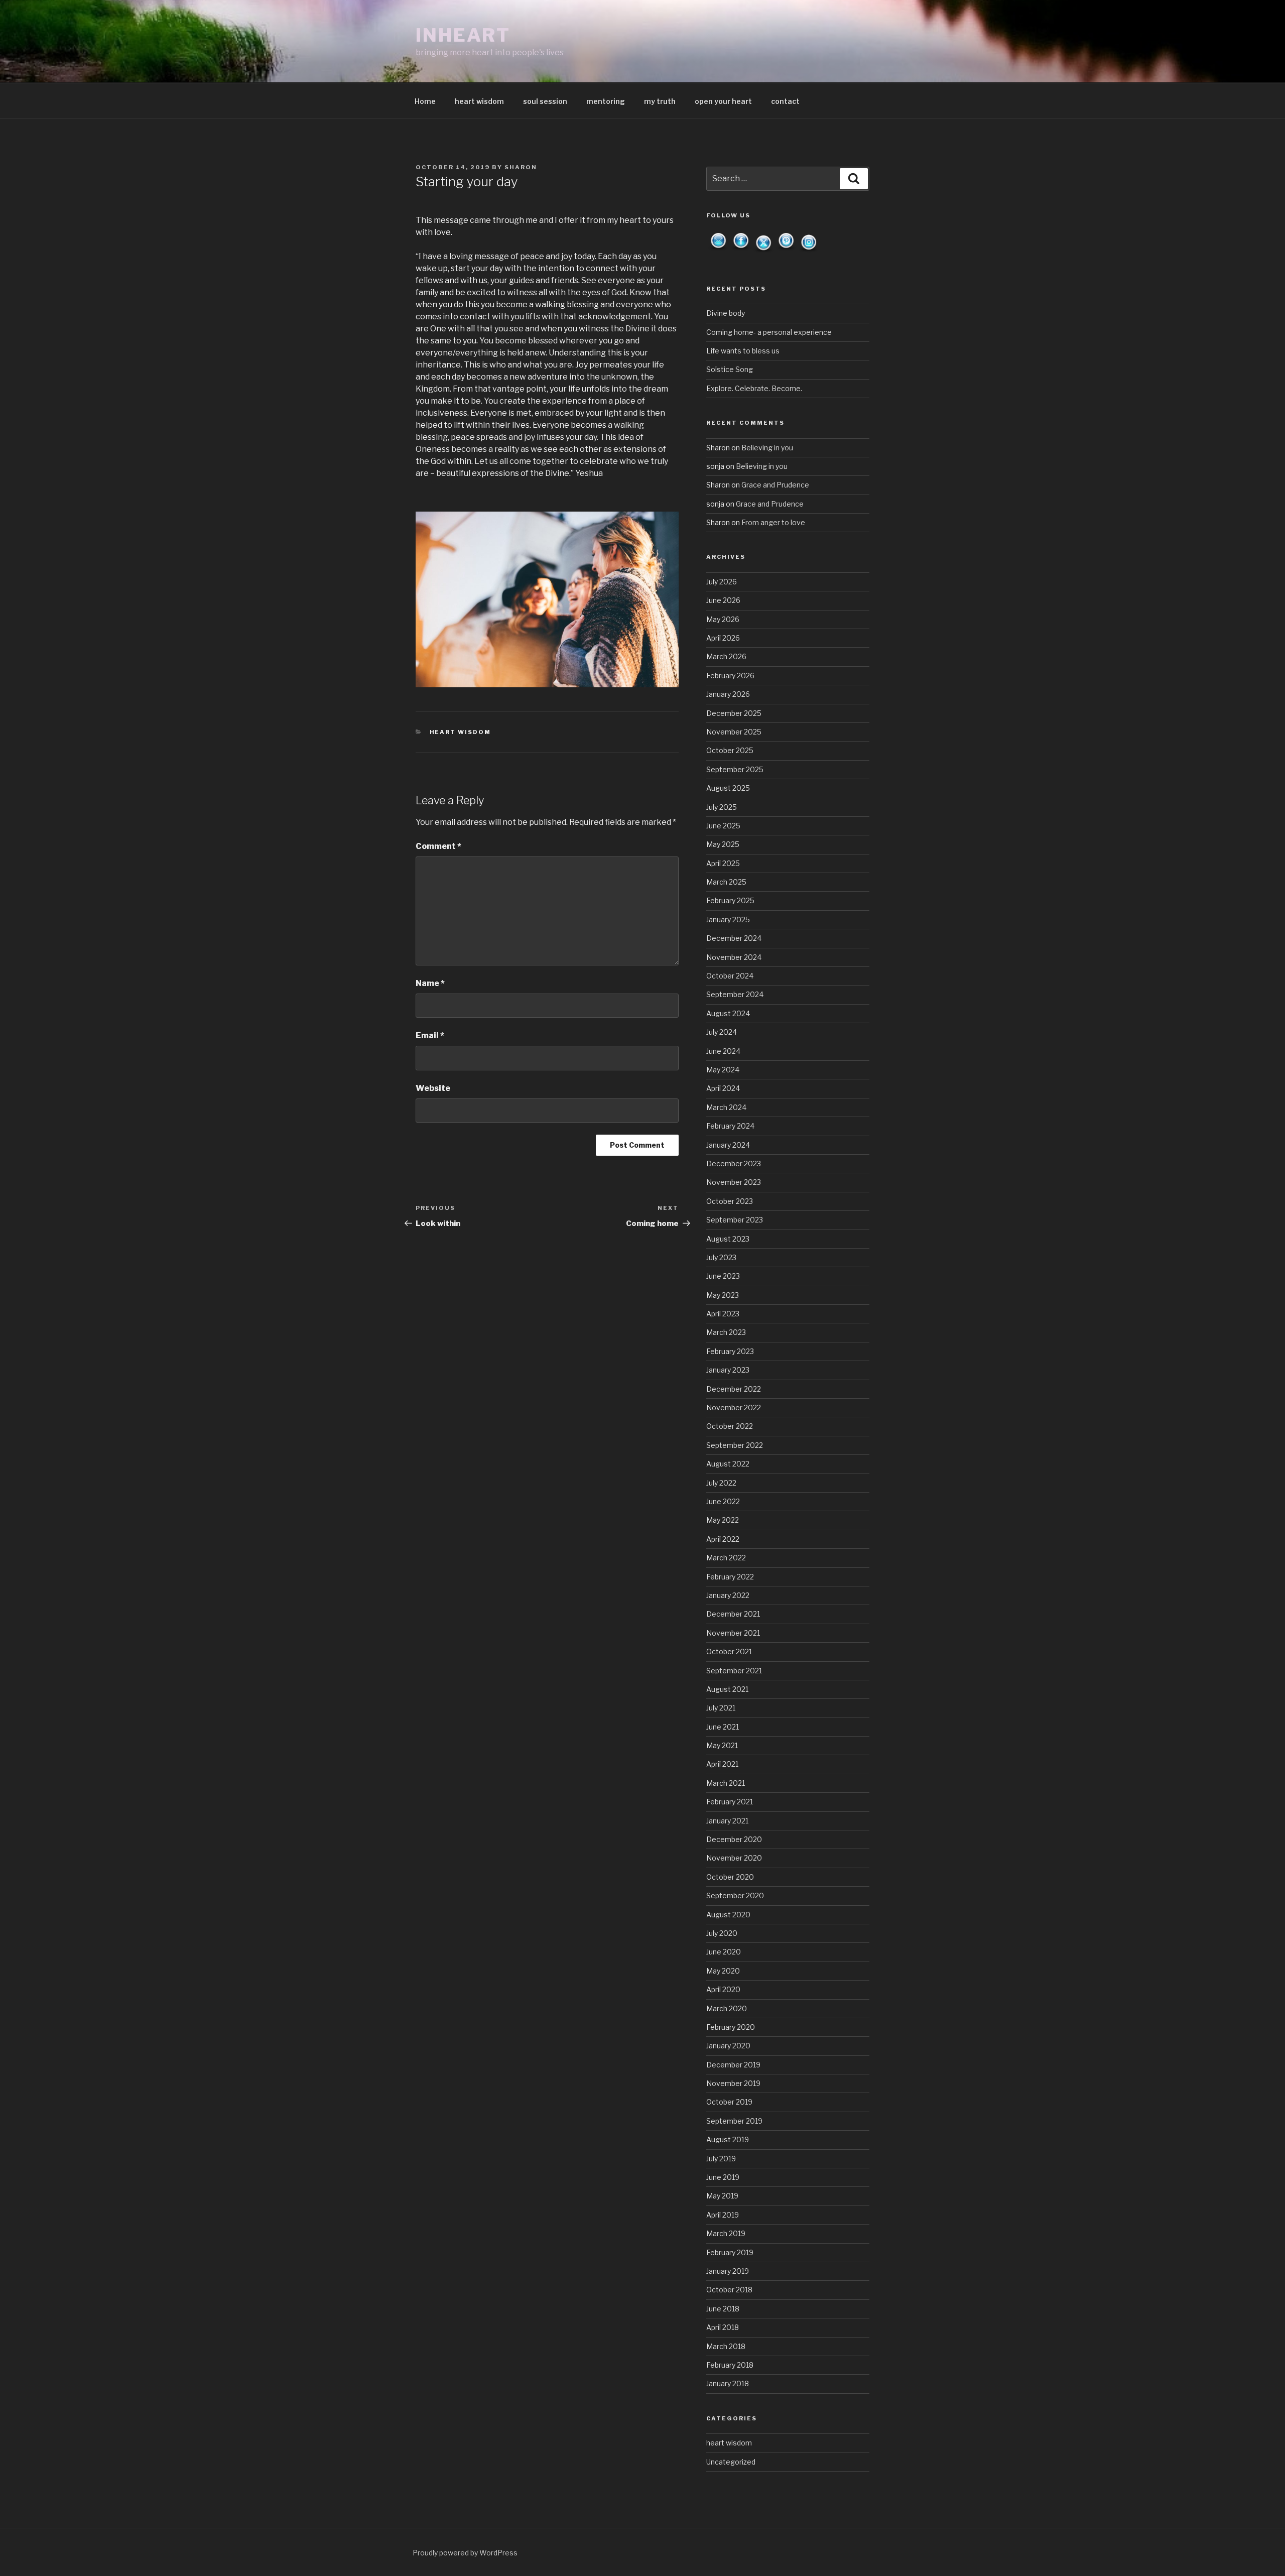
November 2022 (734, 1407)
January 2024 (728, 1145)
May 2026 (723, 619)
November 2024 (734, 957)
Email (430, 1035)
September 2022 (735, 1445)
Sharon (521, 167)
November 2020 (734, 1858)
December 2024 (734, 938)
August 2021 (727, 1689)
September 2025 (735, 769)
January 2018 (728, 2383)
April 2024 (723, 1088)
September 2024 (735, 994)
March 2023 (726, 1332)
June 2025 (723, 826)
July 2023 (721, 1257)
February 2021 (730, 1802)
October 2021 (729, 1651)
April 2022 (723, 1539)
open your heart (723, 101)
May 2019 (722, 2196)
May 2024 (723, 1070)
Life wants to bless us (743, 351)
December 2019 (733, 2065)
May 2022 (723, 1520)
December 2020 (734, 1839)
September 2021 (734, 1671)
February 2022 (730, 1577)
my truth (660, 101)
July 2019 (721, 2159)
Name (430, 983)
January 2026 (728, 694)
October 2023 (730, 1201)
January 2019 (728, 2271)
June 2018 (723, 2309)
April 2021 (722, 1764)
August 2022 (728, 1464)
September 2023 (735, 1220)
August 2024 (728, 1013)
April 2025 (723, 863)
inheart (463, 35)
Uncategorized (731, 2462)
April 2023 (723, 1314)
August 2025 (728, 788)
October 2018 (729, 2290)
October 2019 (729, 2102)
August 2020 (728, 1915)
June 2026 (723, 600)
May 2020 (723, 1971)
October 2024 (730, 976)
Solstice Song (730, 369)
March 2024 (726, 1107)
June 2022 (723, 1501)
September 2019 (734, 2121)
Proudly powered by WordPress (465, 2553)
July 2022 (721, 1483)
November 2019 (733, 2083)
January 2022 (728, 1595)
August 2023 (728, 1239)
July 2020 (722, 1933)
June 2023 (723, 1276)
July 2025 (722, 807)
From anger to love (773, 522)
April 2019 (723, 2215)
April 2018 (723, 2327)
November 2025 (734, 732)
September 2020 (735, 1895)
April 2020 (723, 1989)
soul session (545, 101)
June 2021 (723, 1727)
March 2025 (726, 882)
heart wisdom (479, 101)
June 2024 (723, 1051)
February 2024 (730, 1126)
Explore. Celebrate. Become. (754, 388)
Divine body (726, 313)
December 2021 (733, 1614)
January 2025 (728, 919)
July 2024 (722, 1032)
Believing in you (767, 448)
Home (425, 101)
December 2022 (734, 1389)
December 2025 (734, 713)
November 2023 (734, 1182)
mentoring (606, 101)
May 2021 (722, 1745)
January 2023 (728, 1370)
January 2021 (727, 1821)
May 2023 (723, 1295)
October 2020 (730, 1877)
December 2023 (734, 1163)
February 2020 (731, 2027)
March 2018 (726, 2346)
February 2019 (730, 2252)
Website (433, 1088)
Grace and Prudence (775, 485)
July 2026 (722, 582)
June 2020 (724, 1952)
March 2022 (726, 1558)
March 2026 (726, 656)
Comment (438, 846)
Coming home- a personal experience (769, 332)
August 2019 (728, 2139)
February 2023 (730, 1351)
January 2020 (728, 2046)
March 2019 (726, 2233)
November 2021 (733, 1633)
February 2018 (730, 2365)
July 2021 (721, 1708)
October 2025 (730, 750)
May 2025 (723, 844)
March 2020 (727, 2008)
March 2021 (726, 1783)
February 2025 (730, 900)
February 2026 (730, 676)
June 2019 (723, 2177)
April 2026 (723, 638)
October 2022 (730, 1426)
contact (785, 101)
